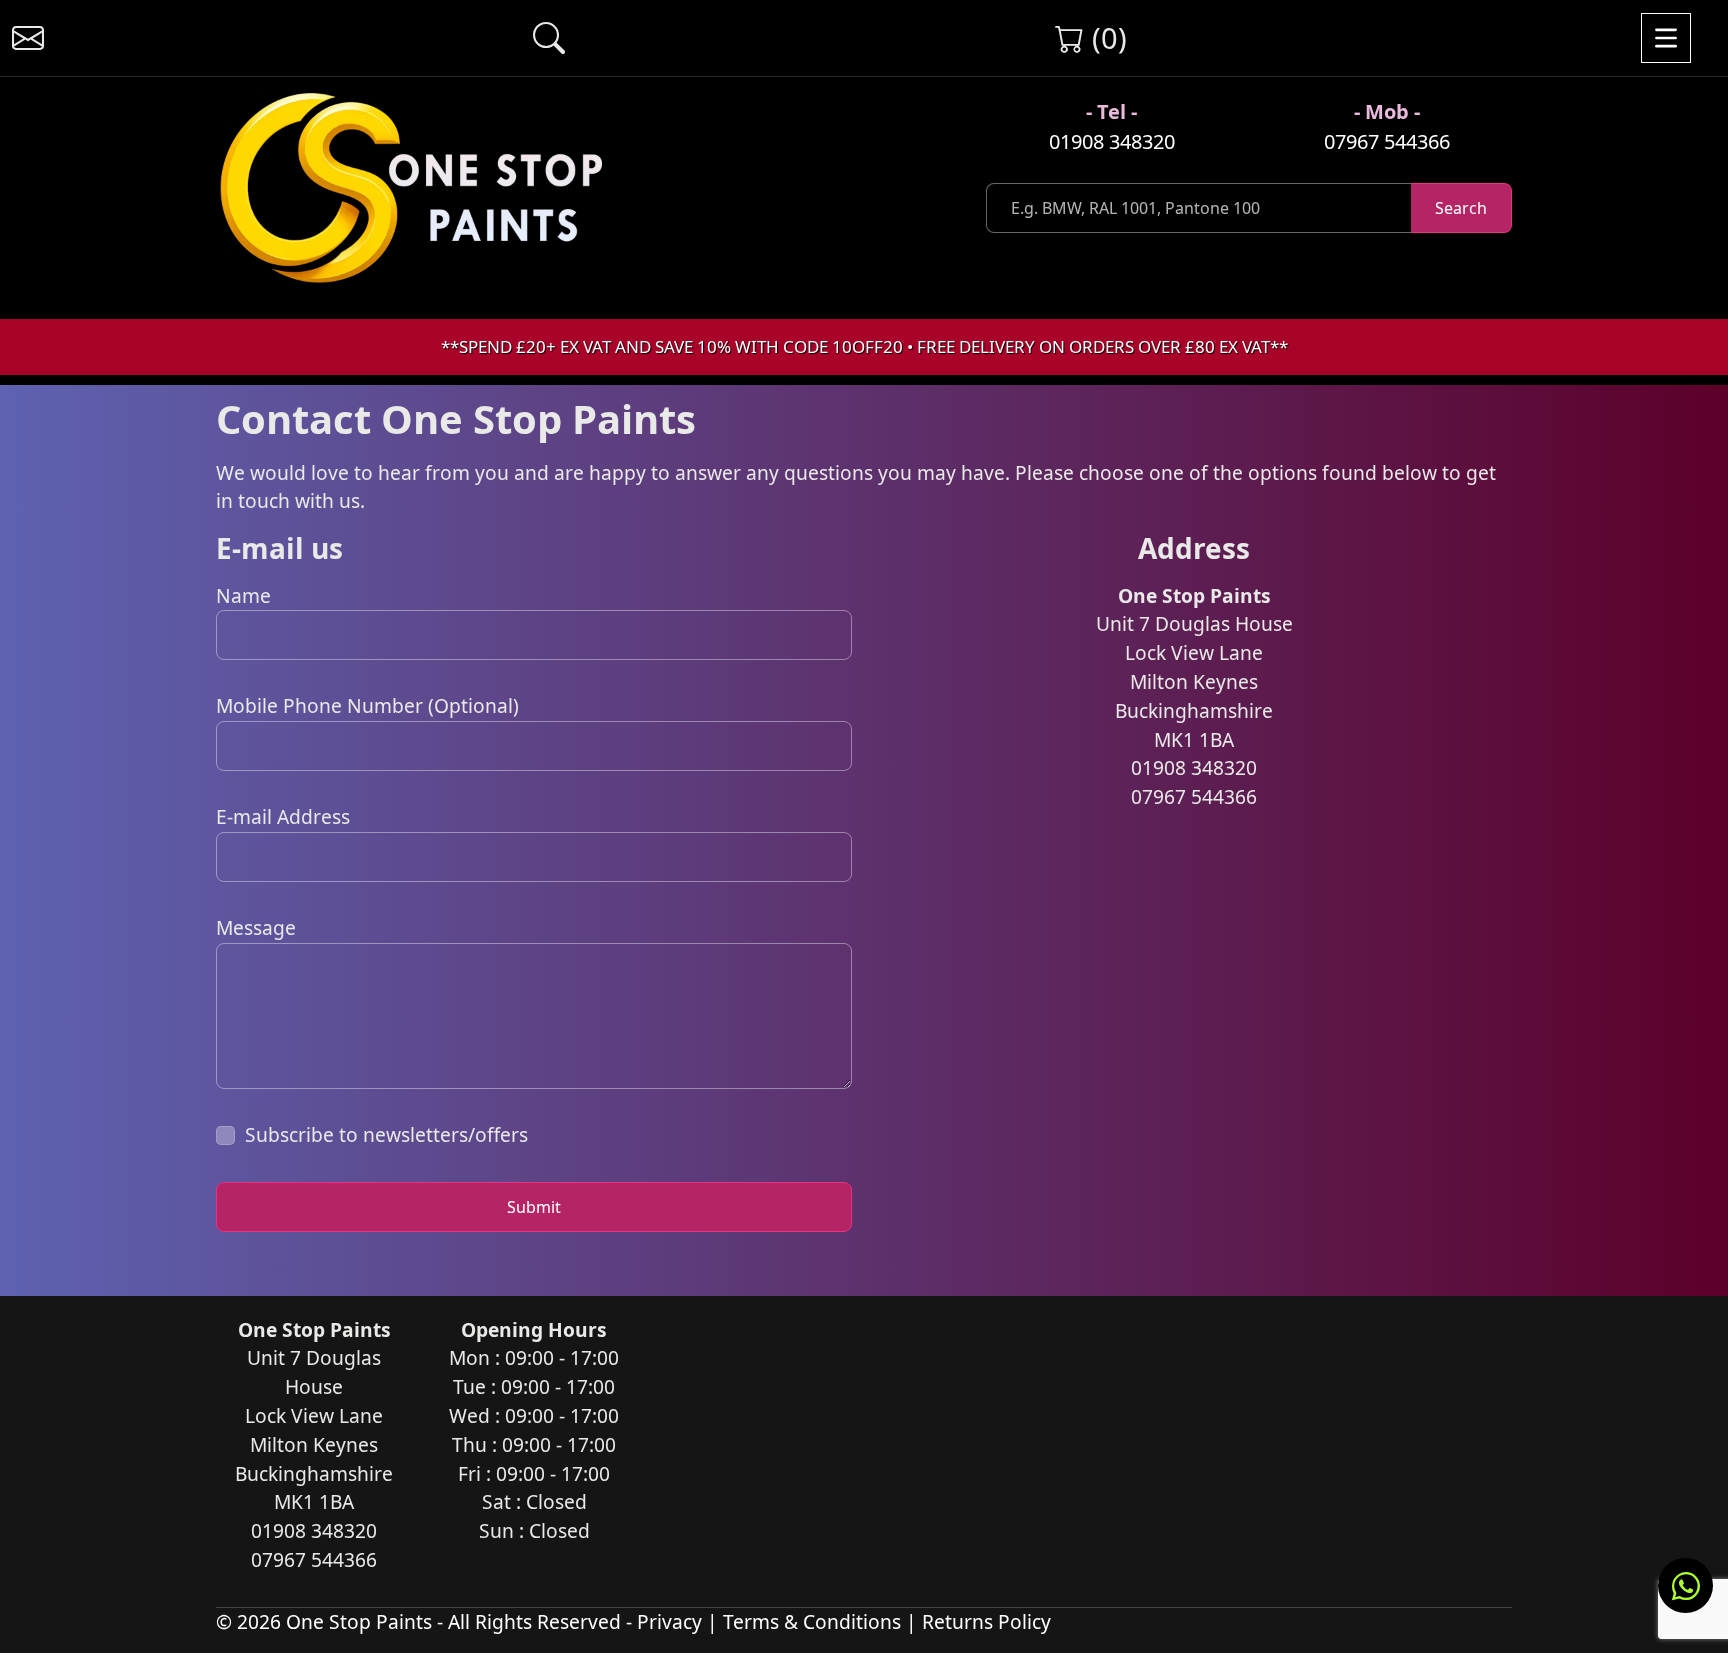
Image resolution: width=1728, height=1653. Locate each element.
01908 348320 (1112, 141)
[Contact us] (28, 38)
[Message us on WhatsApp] (1685, 1585)
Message (256, 927)
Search (1461, 208)
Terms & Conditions (812, 1621)
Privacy (669, 1621)
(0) (1105, 37)
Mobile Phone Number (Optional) (367, 705)
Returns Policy (986, 1621)
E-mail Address (283, 816)
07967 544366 (1387, 141)
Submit (534, 1207)
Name (243, 595)
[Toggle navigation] (1666, 38)
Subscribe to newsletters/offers (386, 1134)
